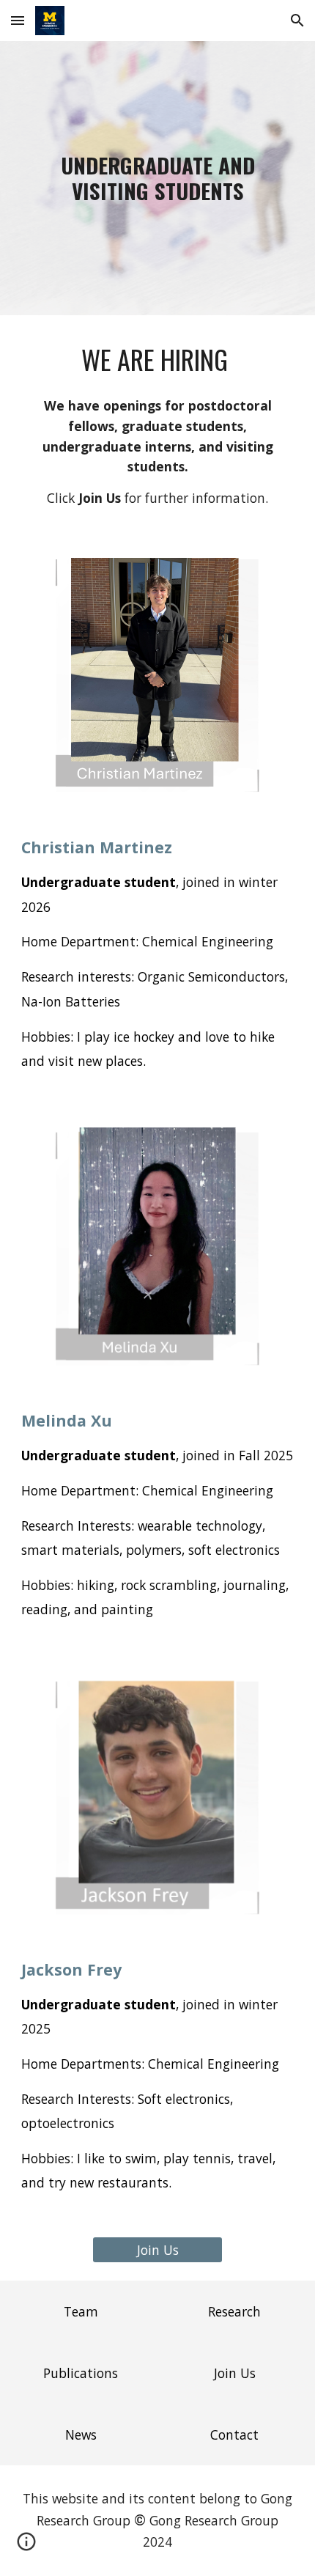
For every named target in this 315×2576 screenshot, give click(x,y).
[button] (18, 20)
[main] (158, 178)
